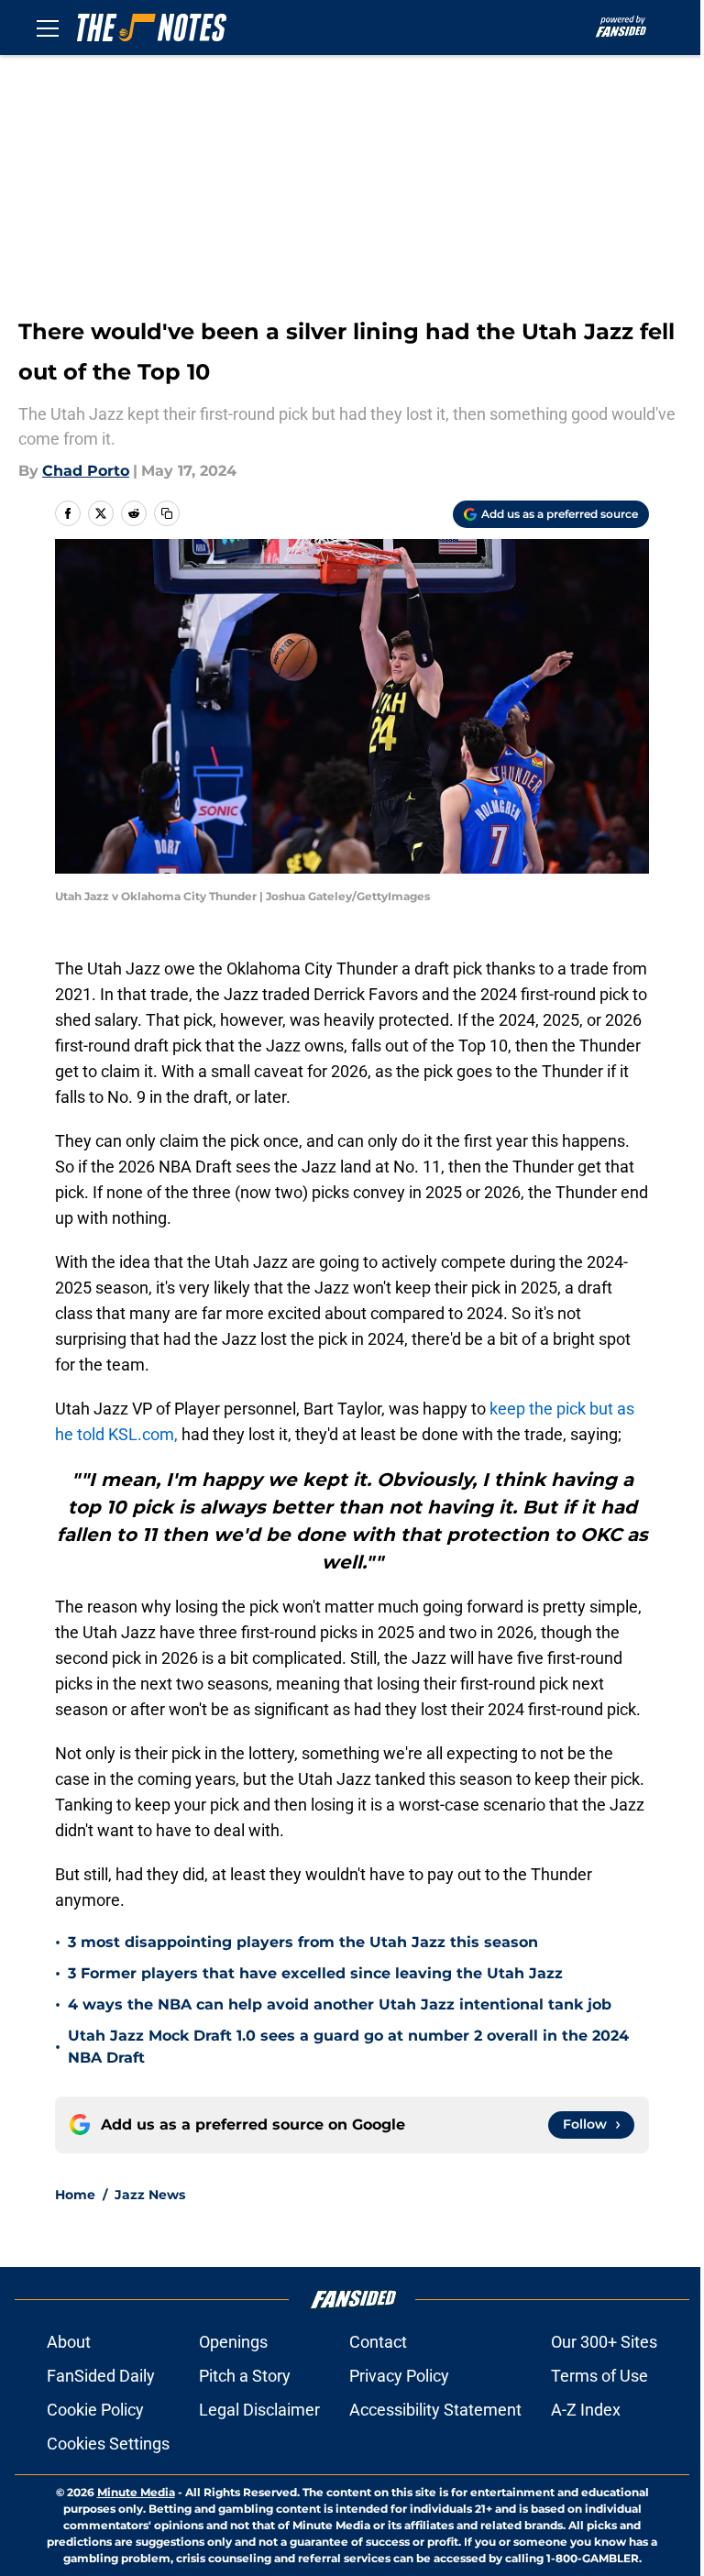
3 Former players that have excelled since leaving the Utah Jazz (315, 1973)
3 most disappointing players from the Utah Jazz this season (303, 1942)
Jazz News (150, 2195)
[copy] (167, 513)
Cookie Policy (95, 2410)
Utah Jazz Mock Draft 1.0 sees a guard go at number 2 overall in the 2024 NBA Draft (348, 2047)
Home (75, 2195)
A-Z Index (586, 2410)
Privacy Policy (399, 2376)
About (69, 2342)
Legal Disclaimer (259, 2410)
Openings (233, 2342)
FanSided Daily (101, 2376)
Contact (378, 2342)
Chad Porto (86, 471)
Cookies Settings (108, 2444)
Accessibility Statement (435, 2410)
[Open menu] (48, 28)
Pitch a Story (245, 2376)
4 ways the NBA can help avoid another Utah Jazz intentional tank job (340, 2004)
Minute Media (136, 2492)
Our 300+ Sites (604, 2342)
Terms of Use (599, 2376)
